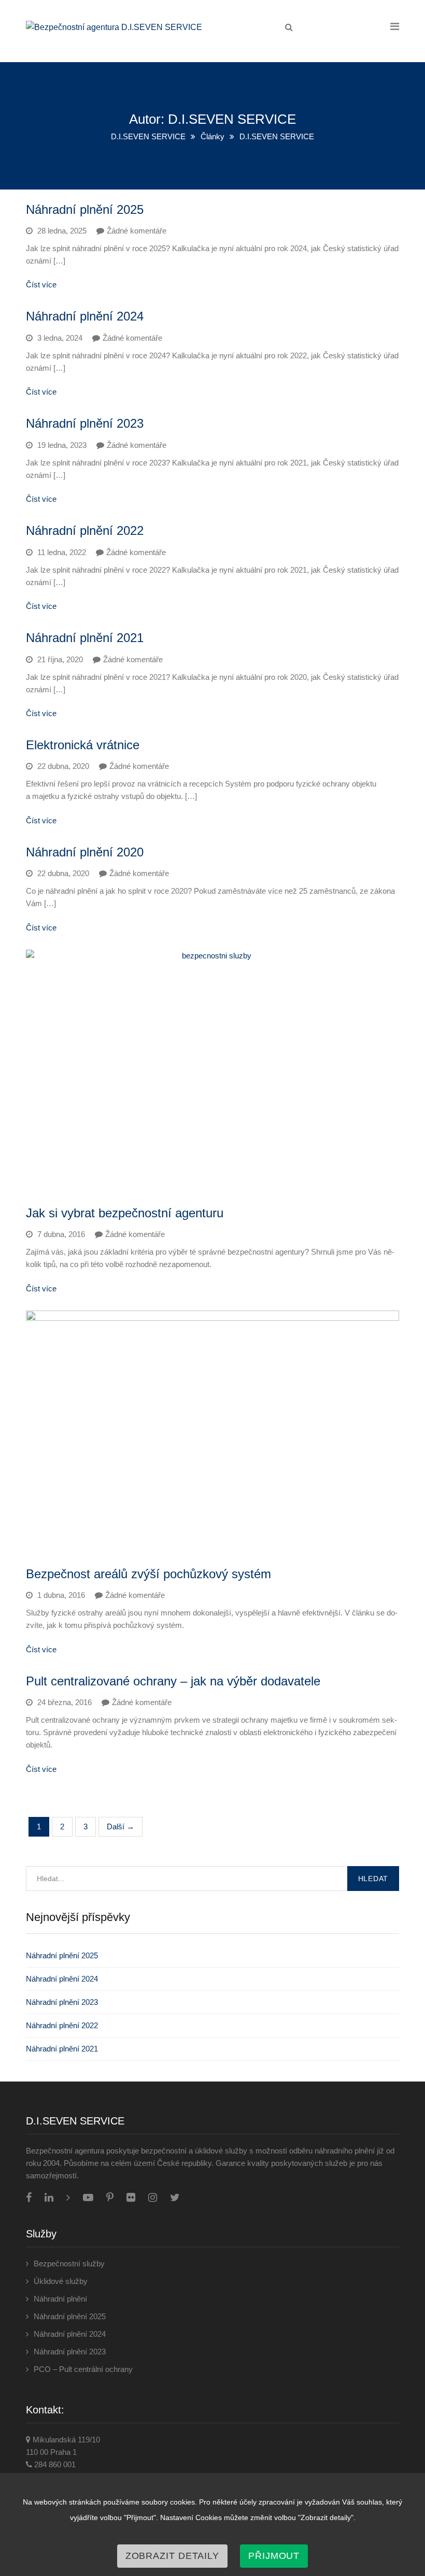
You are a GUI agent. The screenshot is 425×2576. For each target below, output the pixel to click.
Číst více (41, 285)
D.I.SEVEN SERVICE (148, 136)
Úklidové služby (61, 2281)
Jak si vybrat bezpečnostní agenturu (125, 1213)
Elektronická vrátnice (83, 745)
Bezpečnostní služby (69, 2264)
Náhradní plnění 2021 (85, 638)
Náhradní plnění (60, 2299)
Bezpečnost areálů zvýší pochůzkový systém (148, 1574)
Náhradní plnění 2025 (85, 209)
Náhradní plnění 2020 (85, 852)
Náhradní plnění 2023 (85, 423)
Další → (121, 1827)
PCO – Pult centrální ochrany (83, 2369)
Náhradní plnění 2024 (85, 316)
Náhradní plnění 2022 (85, 530)
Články (212, 136)
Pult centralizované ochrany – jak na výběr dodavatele (173, 1681)
